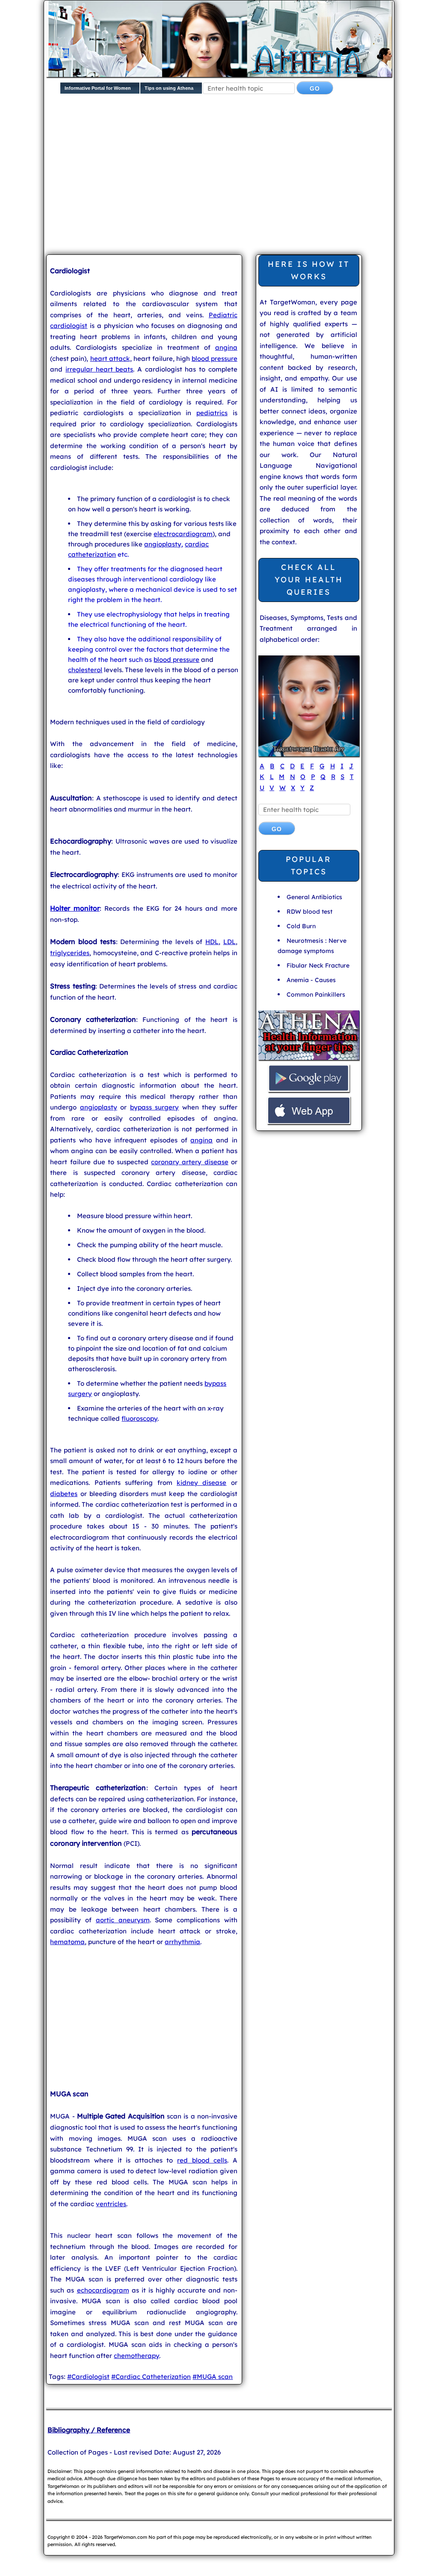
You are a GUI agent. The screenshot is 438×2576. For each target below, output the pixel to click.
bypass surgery (155, 1107)
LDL (229, 942)
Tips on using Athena (169, 88)
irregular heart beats (99, 369)
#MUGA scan (213, 2377)
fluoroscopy (139, 1418)
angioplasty (163, 544)
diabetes (64, 1494)
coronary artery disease (189, 1162)
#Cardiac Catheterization (151, 2377)
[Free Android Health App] (309, 1091)
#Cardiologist (88, 2377)
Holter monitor (75, 908)
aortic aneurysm (123, 1920)
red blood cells (202, 2160)
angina (226, 347)
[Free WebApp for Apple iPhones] (309, 1123)
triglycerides (70, 953)
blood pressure (215, 359)
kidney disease (201, 1483)
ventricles (111, 2204)
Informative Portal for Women (98, 88)
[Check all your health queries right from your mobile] (309, 1059)
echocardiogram (103, 2290)
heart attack (110, 359)
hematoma (67, 1942)
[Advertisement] (242, 181)
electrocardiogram (183, 534)
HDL (212, 942)
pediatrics (212, 413)
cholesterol (85, 670)
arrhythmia (182, 1942)
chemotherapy (136, 2356)
